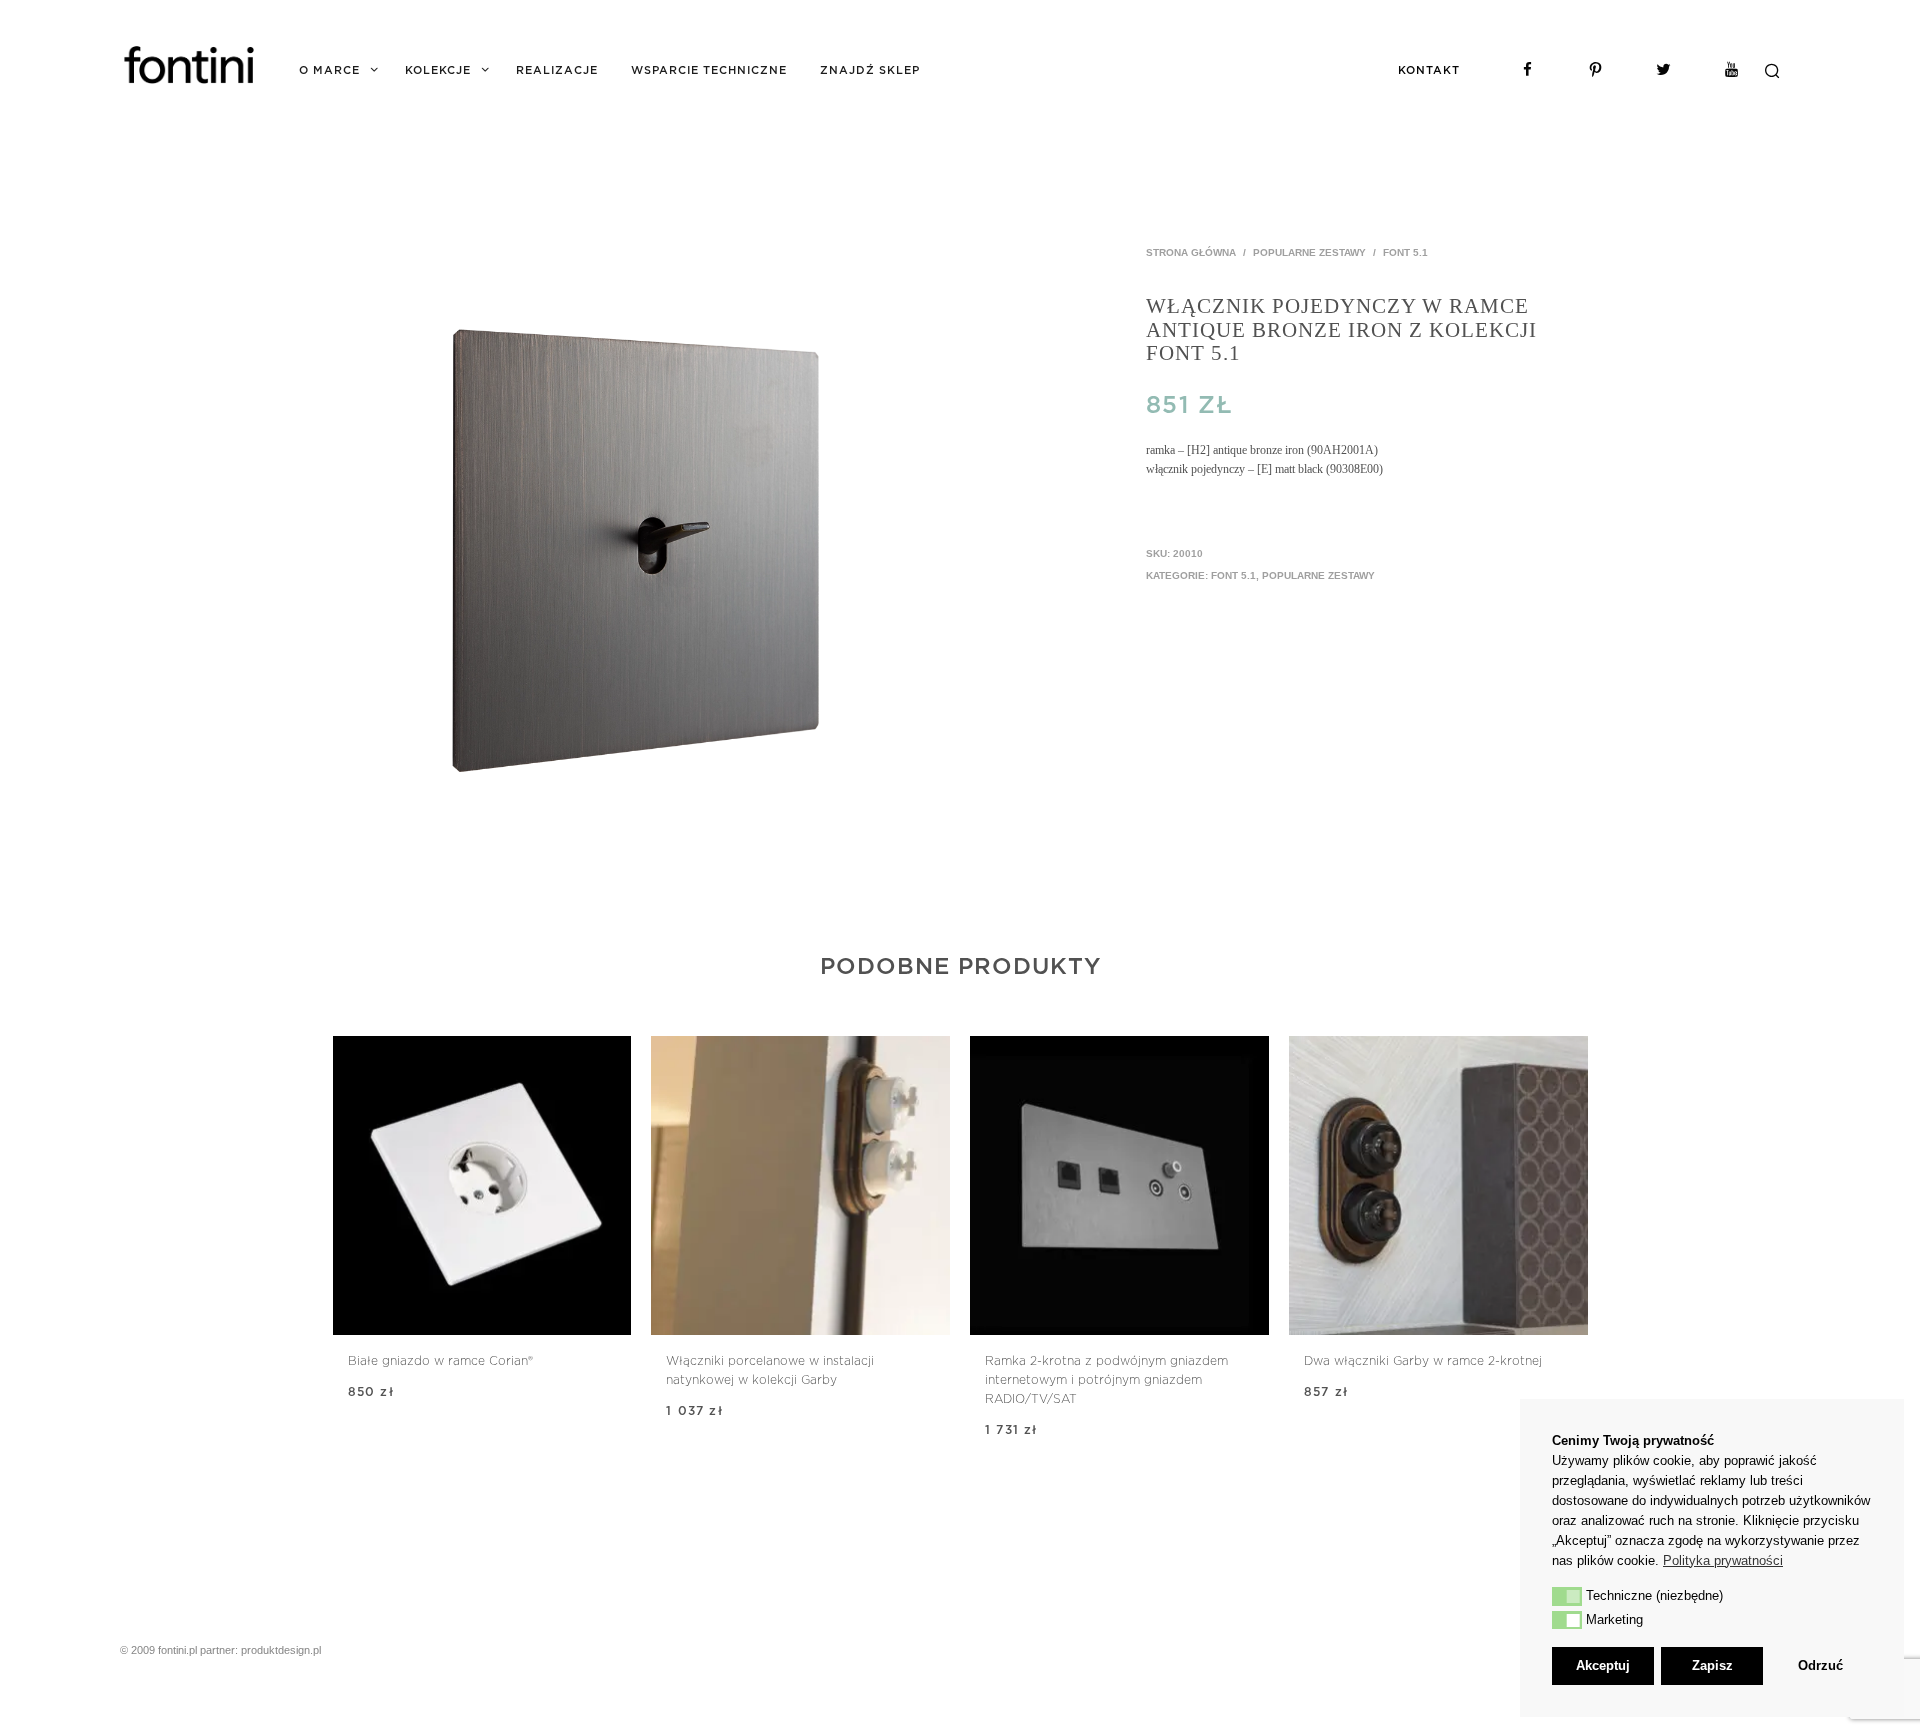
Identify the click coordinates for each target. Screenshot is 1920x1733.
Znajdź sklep (870, 70)
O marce (329, 70)
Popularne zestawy (1309, 252)
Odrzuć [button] (1820, 1665)
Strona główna (1191, 252)
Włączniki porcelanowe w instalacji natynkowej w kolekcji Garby (770, 1370)
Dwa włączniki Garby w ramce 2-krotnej (1423, 1361)
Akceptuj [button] (1603, 1665)
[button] (1567, 1596)
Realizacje (557, 70)
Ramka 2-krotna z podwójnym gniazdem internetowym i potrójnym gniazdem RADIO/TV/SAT (1106, 1380)
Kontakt (1429, 70)
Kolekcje (438, 70)
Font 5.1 (1405, 252)
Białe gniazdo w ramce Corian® (440, 1361)
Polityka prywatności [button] (1723, 1560)
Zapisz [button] (1712, 1665)
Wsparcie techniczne (709, 70)
